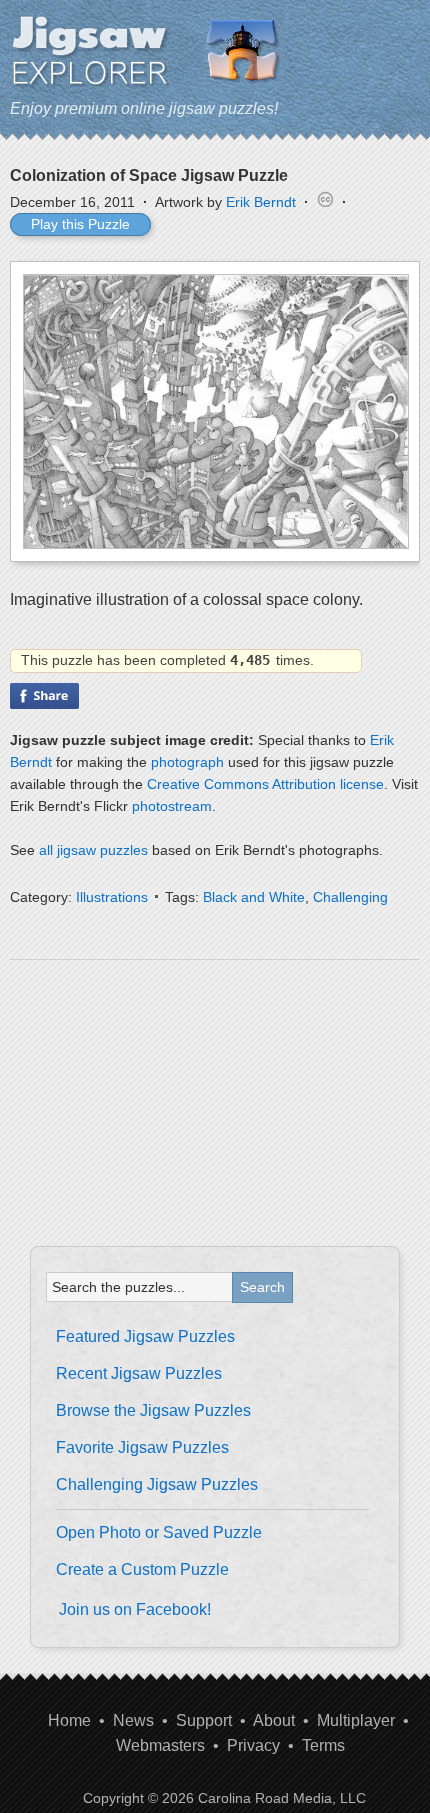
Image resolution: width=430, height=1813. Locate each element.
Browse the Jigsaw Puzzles (153, 1410)
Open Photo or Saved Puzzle (159, 1532)
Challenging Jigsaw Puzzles (157, 1484)
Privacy (253, 1745)
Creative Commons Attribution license (265, 784)
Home (69, 1720)
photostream (172, 806)
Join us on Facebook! (135, 1609)
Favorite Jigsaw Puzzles (142, 1447)
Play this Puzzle (80, 224)
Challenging (350, 897)
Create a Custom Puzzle (142, 1569)
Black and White (254, 897)
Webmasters (160, 1745)
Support (204, 1720)
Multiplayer (356, 1720)
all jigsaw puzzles (93, 850)
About (274, 1720)
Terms (323, 1745)
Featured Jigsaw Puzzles (145, 1336)
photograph (187, 762)
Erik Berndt (261, 202)
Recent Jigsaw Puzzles (139, 1373)
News (133, 1720)
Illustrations (112, 897)
